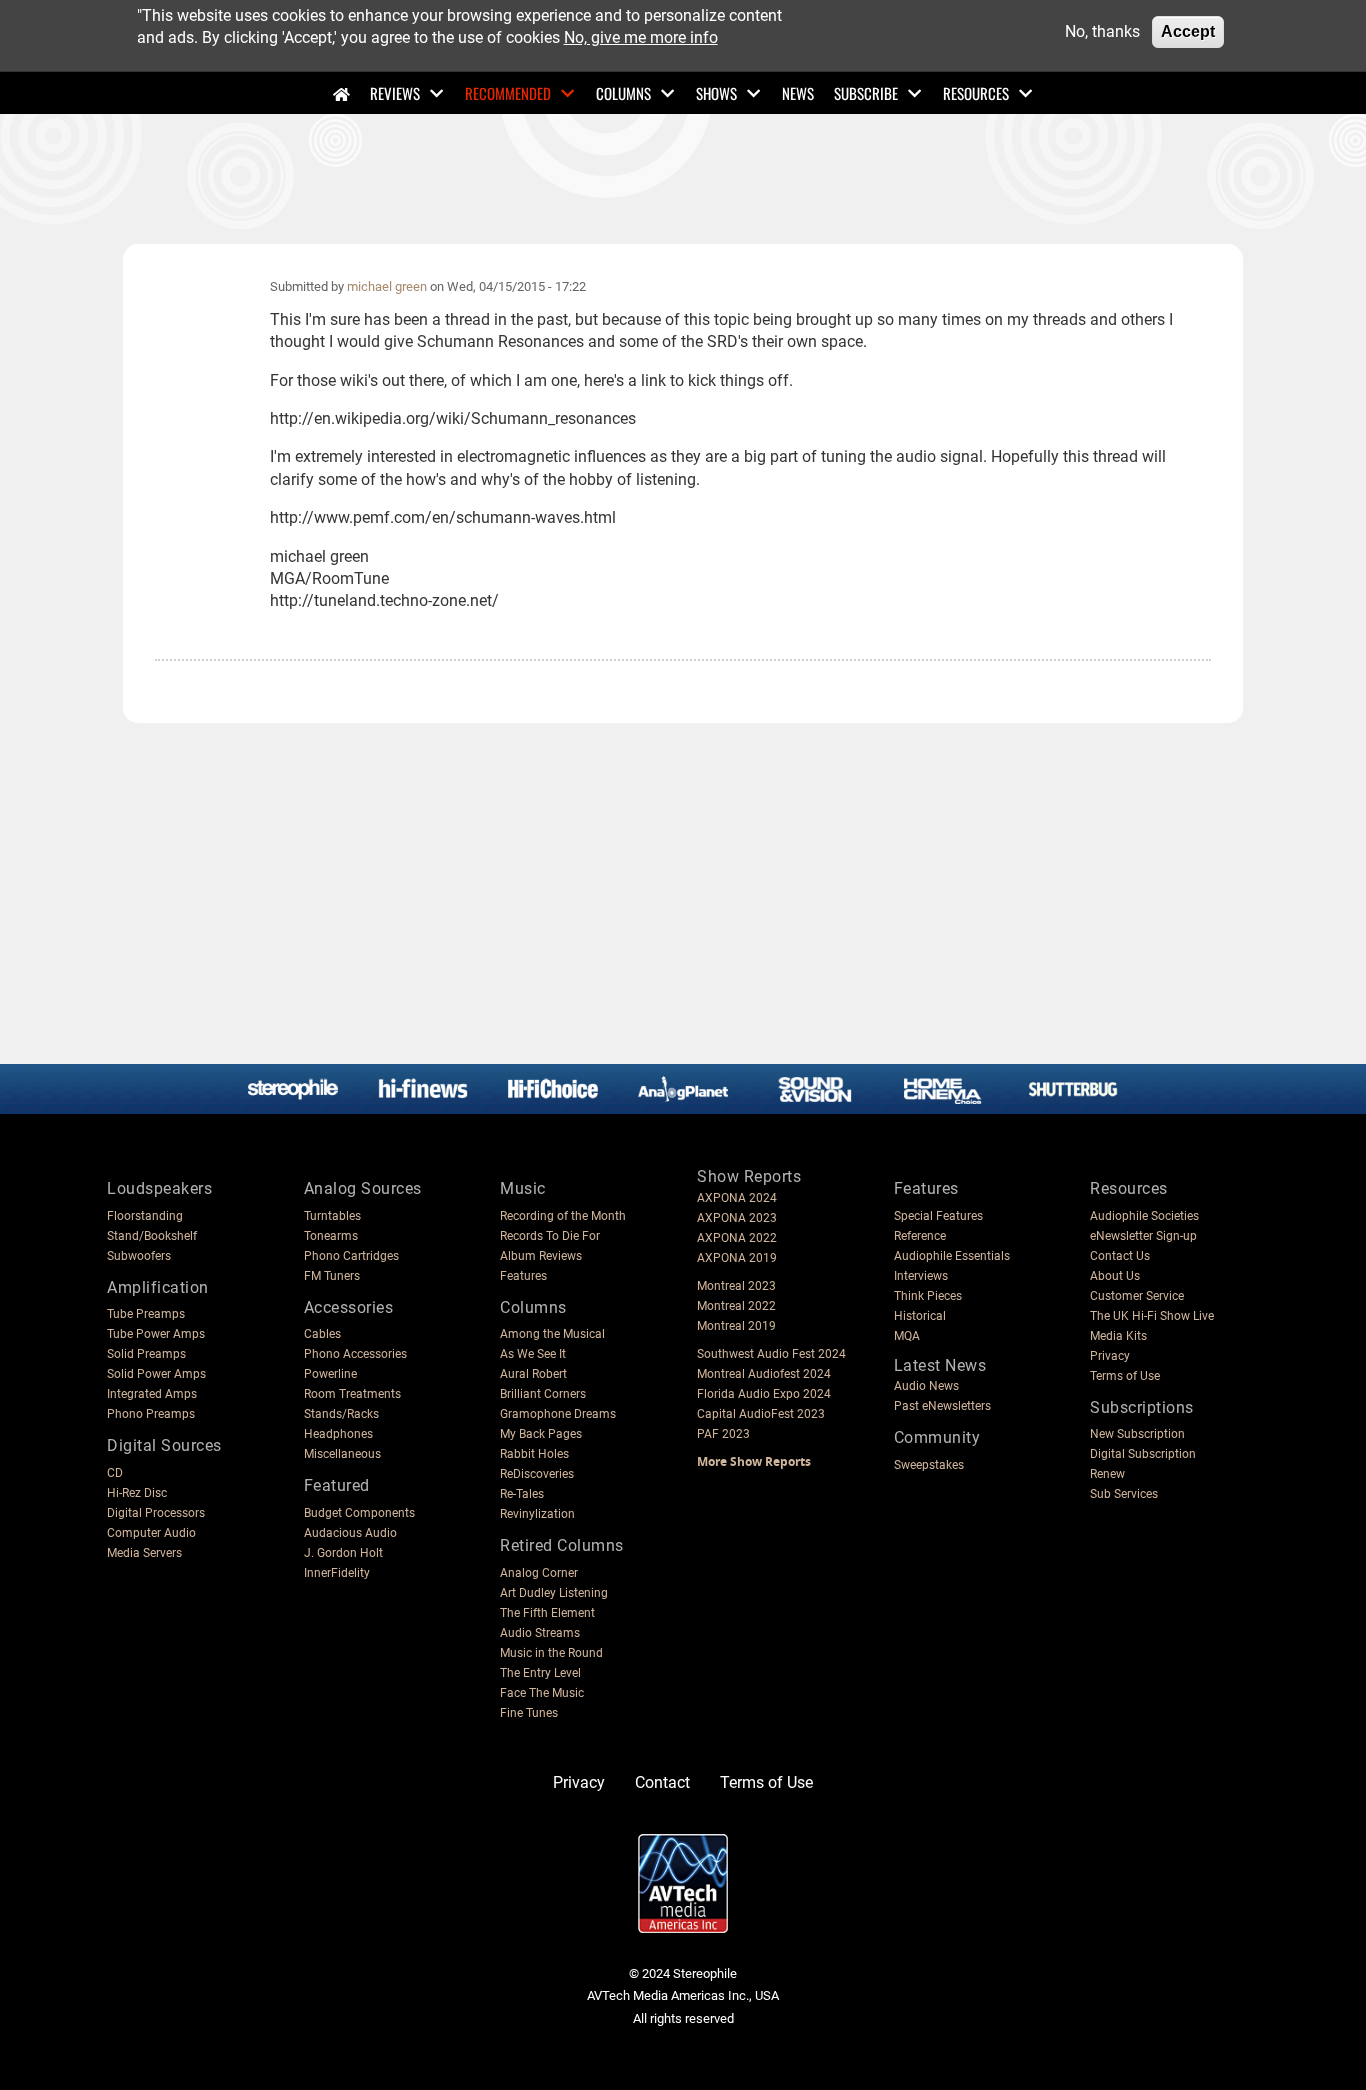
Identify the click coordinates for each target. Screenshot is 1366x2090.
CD (115, 1473)
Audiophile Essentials (952, 1256)
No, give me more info (641, 37)
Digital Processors (156, 1513)
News (798, 93)
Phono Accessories (355, 1354)
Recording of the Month (563, 1216)
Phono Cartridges (351, 1256)
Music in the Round (551, 1653)
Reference (920, 1236)
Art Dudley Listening (554, 1593)
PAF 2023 (723, 1434)
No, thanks (1102, 31)
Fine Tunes (529, 1713)
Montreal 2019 (736, 1326)
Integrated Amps (152, 1394)
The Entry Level (540, 1673)
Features (523, 1276)
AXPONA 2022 (737, 1238)
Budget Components (359, 1513)
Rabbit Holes (534, 1454)
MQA (907, 1336)
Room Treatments (352, 1394)
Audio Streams (540, 1633)
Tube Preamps (146, 1314)
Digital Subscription (1143, 1454)
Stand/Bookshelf (152, 1236)
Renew (1107, 1474)
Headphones (338, 1434)
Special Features (938, 1216)
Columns (623, 93)
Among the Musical (552, 1334)
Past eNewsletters (942, 1406)
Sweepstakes (929, 1465)
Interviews (921, 1276)
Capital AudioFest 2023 (761, 1414)
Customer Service (1137, 1296)
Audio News (926, 1386)
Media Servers (144, 1553)
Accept (1188, 31)
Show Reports (749, 1176)
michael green (387, 286)
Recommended (508, 93)
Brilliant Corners (543, 1394)
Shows (716, 93)
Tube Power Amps (156, 1334)
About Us (1115, 1276)
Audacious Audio (350, 1533)
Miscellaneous (342, 1454)
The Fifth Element (547, 1613)
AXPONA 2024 (737, 1198)
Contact (662, 1782)
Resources (976, 93)
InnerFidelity (337, 1573)
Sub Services (1124, 1494)
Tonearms (331, 1236)
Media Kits (1118, 1336)
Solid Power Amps (156, 1374)
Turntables (332, 1216)
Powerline (330, 1374)
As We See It (533, 1354)
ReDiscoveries (537, 1474)
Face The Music (542, 1693)
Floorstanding (145, 1216)
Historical (920, 1316)
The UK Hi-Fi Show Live (1152, 1316)
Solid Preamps (146, 1354)
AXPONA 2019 (737, 1258)
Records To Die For (550, 1236)
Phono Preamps (151, 1414)
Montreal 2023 (736, 1286)
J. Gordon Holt (343, 1553)
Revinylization (537, 1514)
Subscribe (866, 93)
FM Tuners (332, 1276)
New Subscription (1137, 1434)
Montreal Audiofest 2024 (764, 1374)
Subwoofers (139, 1256)
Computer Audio (151, 1533)
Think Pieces (928, 1296)
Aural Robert (533, 1374)
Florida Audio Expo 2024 (764, 1394)
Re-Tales (522, 1494)
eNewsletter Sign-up (1143, 1236)
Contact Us (1120, 1256)
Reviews (395, 93)
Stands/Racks (341, 1414)
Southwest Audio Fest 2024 (771, 1354)
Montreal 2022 (736, 1306)
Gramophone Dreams (558, 1414)
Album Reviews (541, 1256)
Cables (322, 1334)
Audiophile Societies (1144, 1216)
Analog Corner (539, 1573)
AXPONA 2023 (737, 1218)
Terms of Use (1125, 1376)
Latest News (940, 1365)
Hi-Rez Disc (137, 1493)
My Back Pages (541, 1434)
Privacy (1110, 1356)
